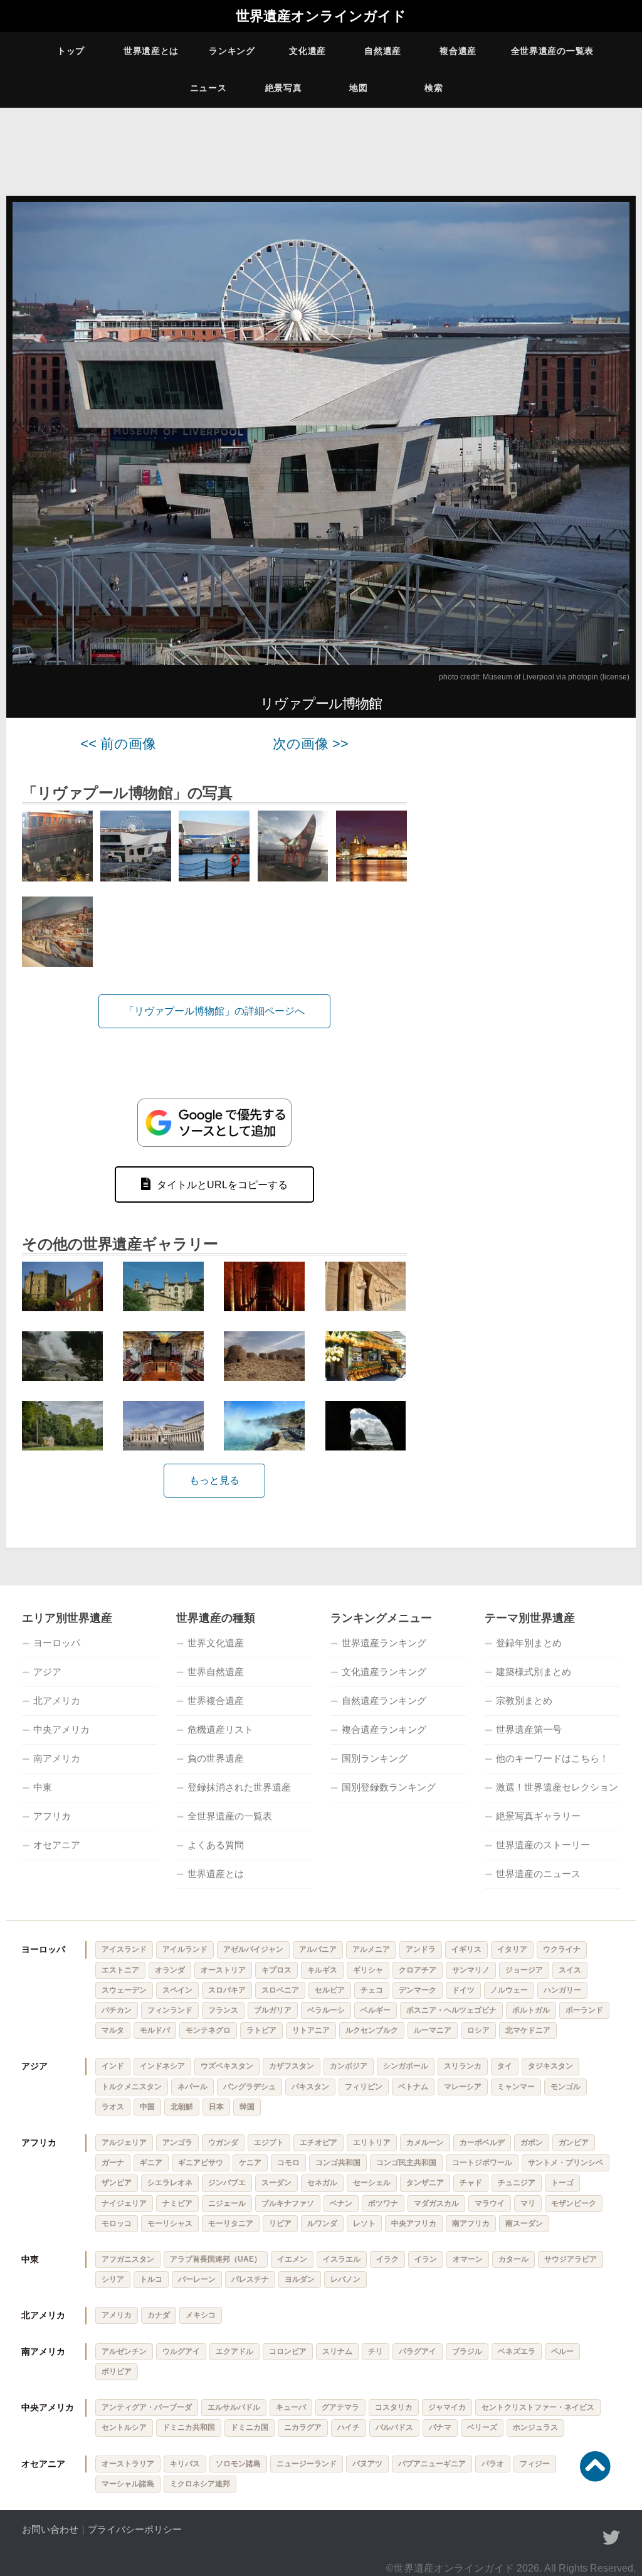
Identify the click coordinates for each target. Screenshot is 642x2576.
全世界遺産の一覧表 (552, 51)
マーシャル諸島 (128, 2484)
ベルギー (376, 2010)
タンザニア (425, 2183)
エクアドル (234, 2351)
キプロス (276, 1970)
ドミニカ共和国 (189, 2427)
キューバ (291, 2407)
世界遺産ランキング (384, 1643)
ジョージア (524, 1970)
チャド (471, 2183)
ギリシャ (368, 1970)
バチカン (117, 2010)
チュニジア (517, 2183)
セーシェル (372, 2183)
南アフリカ (471, 2223)
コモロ (288, 2163)
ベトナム (413, 2087)
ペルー (562, 2351)
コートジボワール (482, 2163)
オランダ (170, 1970)
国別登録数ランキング (389, 1787)
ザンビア (117, 2183)
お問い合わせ (50, 2529)
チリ (376, 2351)
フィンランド (170, 2010)
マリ (528, 2203)
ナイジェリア (124, 2203)
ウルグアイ (181, 2351)
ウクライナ (562, 1949)
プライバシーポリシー (135, 2529)
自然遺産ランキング (384, 1700)
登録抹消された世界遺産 (239, 1787)
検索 (434, 88)
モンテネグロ (208, 2030)
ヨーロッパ (57, 1643)
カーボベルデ (482, 2142)
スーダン (276, 2183)
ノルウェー (509, 1990)
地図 (358, 88)
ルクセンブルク (372, 2030)
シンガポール (406, 2066)
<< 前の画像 (118, 744)
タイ (505, 2066)
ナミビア (177, 2203)
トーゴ (562, 2183)
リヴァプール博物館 (321, 704)
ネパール (192, 2087)
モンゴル (566, 2087)
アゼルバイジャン (253, 1949)
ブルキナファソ (288, 2203)
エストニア (120, 1970)
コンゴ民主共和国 (406, 2163)
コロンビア (288, 2351)
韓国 (247, 2107)
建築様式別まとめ (534, 1672)
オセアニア (57, 1845)
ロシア (478, 2030)
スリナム (337, 2351)
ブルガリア (273, 2010)
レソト (364, 2223)
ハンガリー (562, 1990)
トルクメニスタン (132, 2087)
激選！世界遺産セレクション (557, 1787)
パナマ (440, 2427)
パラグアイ (418, 2351)
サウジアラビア (571, 2259)
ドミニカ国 (250, 2427)
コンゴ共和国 (338, 2163)
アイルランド (185, 1949)
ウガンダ (223, 2142)
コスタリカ (394, 2407)
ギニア (151, 2163)
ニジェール (227, 2203)
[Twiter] (611, 2538)
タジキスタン (550, 2066)
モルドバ (155, 2030)
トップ (71, 51)
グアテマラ (340, 2407)
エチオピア (318, 2142)
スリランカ (463, 2066)
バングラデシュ (250, 2087)
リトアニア (311, 2030)
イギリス (466, 1949)
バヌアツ (367, 2464)
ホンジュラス (535, 2427)
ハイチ (349, 2427)
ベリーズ (482, 2427)
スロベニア (280, 1990)
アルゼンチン (124, 2351)
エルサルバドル (234, 2407)
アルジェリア (124, 2142)
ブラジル (467, 2351)
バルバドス (394, 2427)
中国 (147, 2107)
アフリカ (52, 1816)
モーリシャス (170, 2223)
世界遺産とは (151, 51)
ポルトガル (531, 2010)
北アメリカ (57, 1700)
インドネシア (162, 2066)
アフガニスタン (128, 2259)
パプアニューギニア (432, 2464)
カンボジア (349, 2066)
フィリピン (364, 2087)
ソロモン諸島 (238, 2464)
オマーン (468, 2259)
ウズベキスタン (227, 2066)
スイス (570, 1970)
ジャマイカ (447, 2407)
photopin (583, 677)
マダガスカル (436, 2203)
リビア (280, 2223)
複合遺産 (458, 51)
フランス (223, 2010)
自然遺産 (383, 51)
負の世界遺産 (216, 1758)
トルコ (151, 2279)
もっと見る (214, 1480)
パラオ (493, 2464)
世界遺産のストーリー (543, 1845)
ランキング (232, 51)
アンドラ (421, 1949)
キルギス (322, 1970)
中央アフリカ (414, 2223)
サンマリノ (471, 1970)
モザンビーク (574, 2203)
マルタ (113, 2030)
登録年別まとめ (529, 1643)
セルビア (330, 1990)
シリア (113, 2279)
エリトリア (372, 2142)
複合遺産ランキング (384, 1729)
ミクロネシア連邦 (200, 2484)
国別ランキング (375, 1758)
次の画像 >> (311, 744)
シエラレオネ (170, 2183)
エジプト (269, 2142)
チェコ (372, 1990)
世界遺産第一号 (529, 1729)
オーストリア (223, 1970)
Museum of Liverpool (518, 677)
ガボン (532, 2142)
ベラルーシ (326, 2010)
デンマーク (418, 1990)
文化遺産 (308, 51)
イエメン (292, 2259)
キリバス (185, 2464)
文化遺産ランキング (384, 1672)
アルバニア (318, 1949)
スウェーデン (124, 1990)
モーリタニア (231, 2223)
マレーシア (463, 2087)
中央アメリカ (61, 1729)
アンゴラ (177, 2142)
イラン (426, 2259)
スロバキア (227, 1990)
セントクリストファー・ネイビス (538, 2407)
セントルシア (124, 2427)
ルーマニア (433, 2030)
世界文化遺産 (216, 1643)
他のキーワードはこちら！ (552, 1758)
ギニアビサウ (201, 2163)
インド (113, 2066)
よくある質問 (216, 1845)
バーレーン (197, 2279)
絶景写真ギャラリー (538, 1816)
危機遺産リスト (220, 1729)
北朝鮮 (182, 2107)
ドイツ (463, 1990)
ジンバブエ (227, 2183)
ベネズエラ (517, 2351)
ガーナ (113, 2163)
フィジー (535, 2464)
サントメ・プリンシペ (566, 2163)
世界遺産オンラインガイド (321, 16)
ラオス (113, 2107)
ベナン (341, 2203)
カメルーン (425, 2142)
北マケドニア (528, 2030)
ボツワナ (383, 2203)
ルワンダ (322, 2223)
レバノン (345, 2279)
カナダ (159, 2315)
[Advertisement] (529, 815)
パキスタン (310, 2087)
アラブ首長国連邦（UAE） (216, 2259)
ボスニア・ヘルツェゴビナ (451, 2010)
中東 (43, 1787)
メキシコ (201, 2315)
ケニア (250, 2163)
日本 (216, 2107)
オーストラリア (128, 2464)
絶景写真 (284, 88)
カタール (513, 2259)
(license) (615, 677)
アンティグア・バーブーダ (147, 2407)
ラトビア (261, 2030)
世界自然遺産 (216, 1672)
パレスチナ (250, 2279)
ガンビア (574, 2142)
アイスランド (124, 1949)
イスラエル (342, 2259)
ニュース (208, 88)
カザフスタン (292, 2066)
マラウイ (490, 2203)
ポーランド (584, 2010)
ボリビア (117, 2371)
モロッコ (117, 2223)
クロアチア (418, 1970)
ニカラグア (303, 2427)
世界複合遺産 (216, 1700)
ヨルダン (300, 2279)
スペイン (177, 1990)
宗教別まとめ (524, 1700)
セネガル (322, 2183)
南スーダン (524, 2223)
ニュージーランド (307, 2464)
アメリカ (117, 2315)
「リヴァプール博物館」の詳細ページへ (214, 1011)
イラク (387, 2259)
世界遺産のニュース (538, 1874)
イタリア (512, 1949)
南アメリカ (57, 1758)
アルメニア (371, 1949)
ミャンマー (516, 2087)
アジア (47, 1672)
